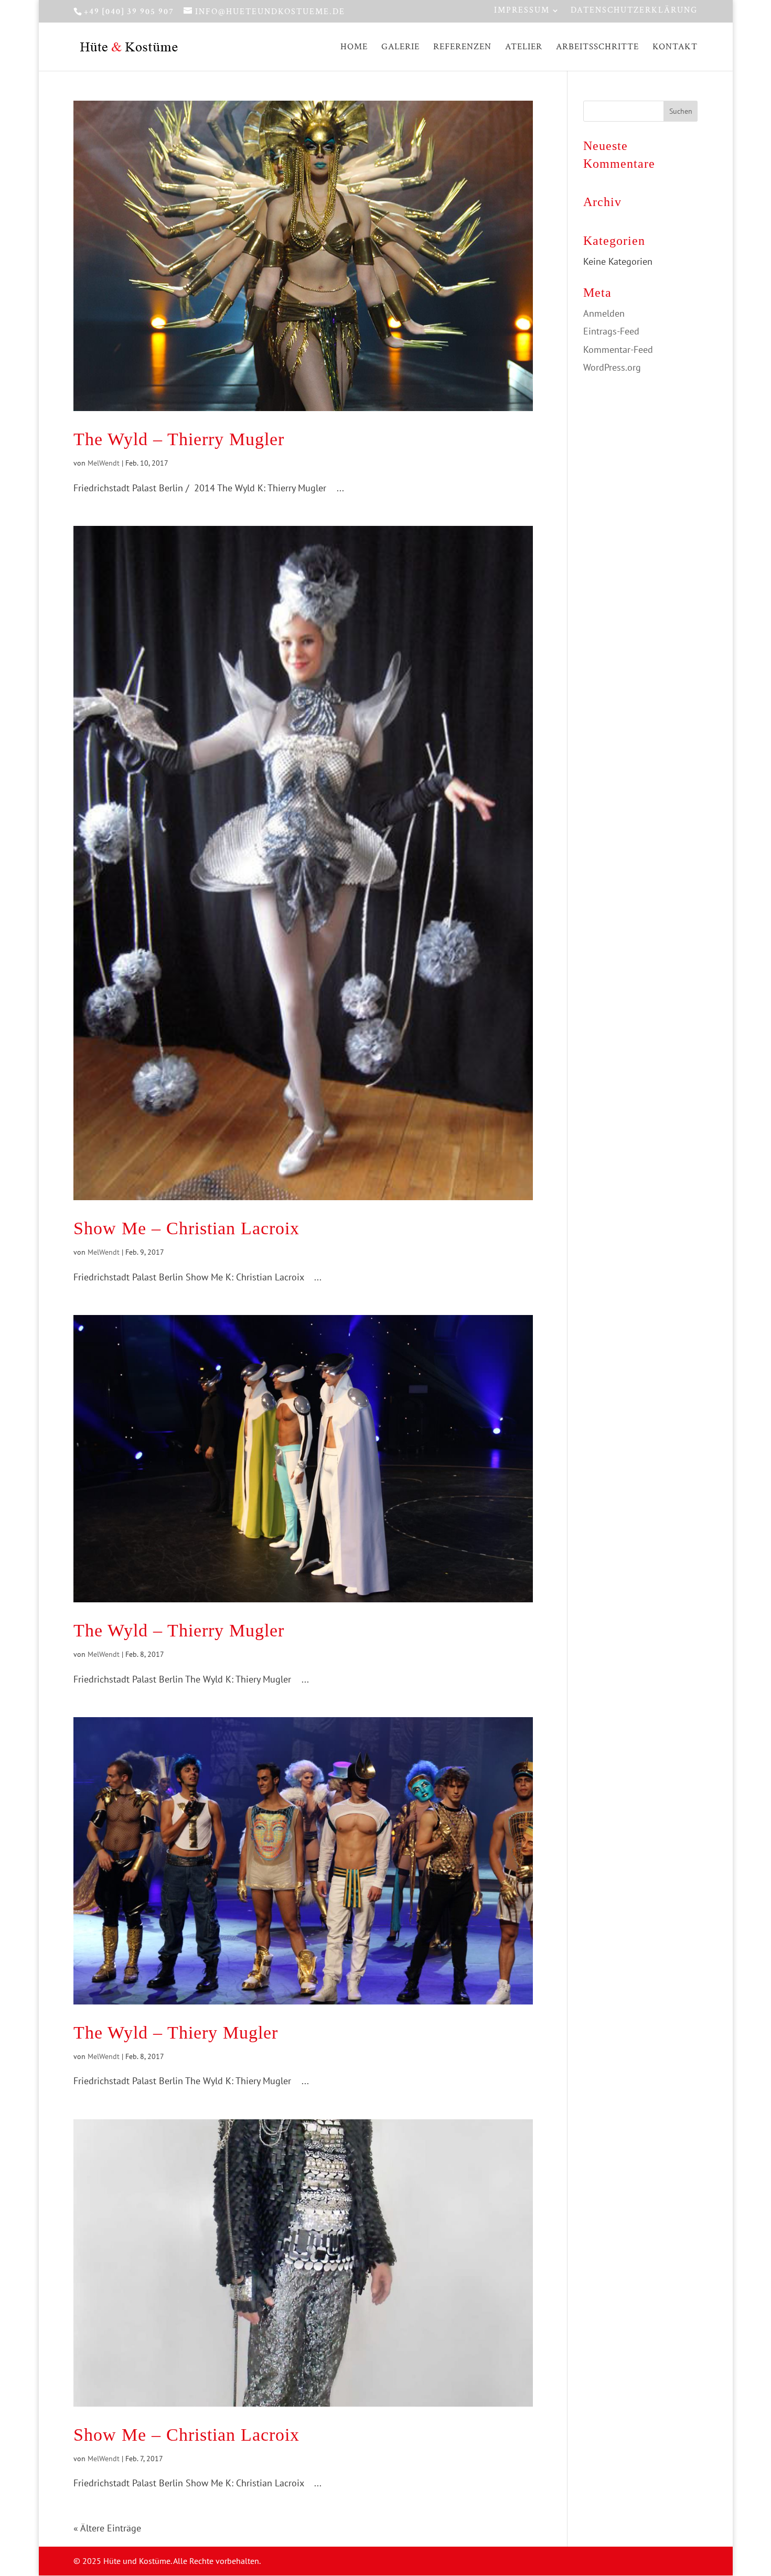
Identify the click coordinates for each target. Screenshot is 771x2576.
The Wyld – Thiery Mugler (176, 2033)
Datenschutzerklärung (634, 11)
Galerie (400, 48)
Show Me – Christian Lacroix (186, 1228)
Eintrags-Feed (611, 331)
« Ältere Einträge (107, 2528)
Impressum (522, 11)
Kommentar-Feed (618, 349)
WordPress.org (612, 367)
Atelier (524, 48)
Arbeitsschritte (597, 48)
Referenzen (462, 48)
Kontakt (675, 48)
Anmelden (604, 313)
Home (354, 48)
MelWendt (104, 463)
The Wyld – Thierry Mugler (179, 439)
